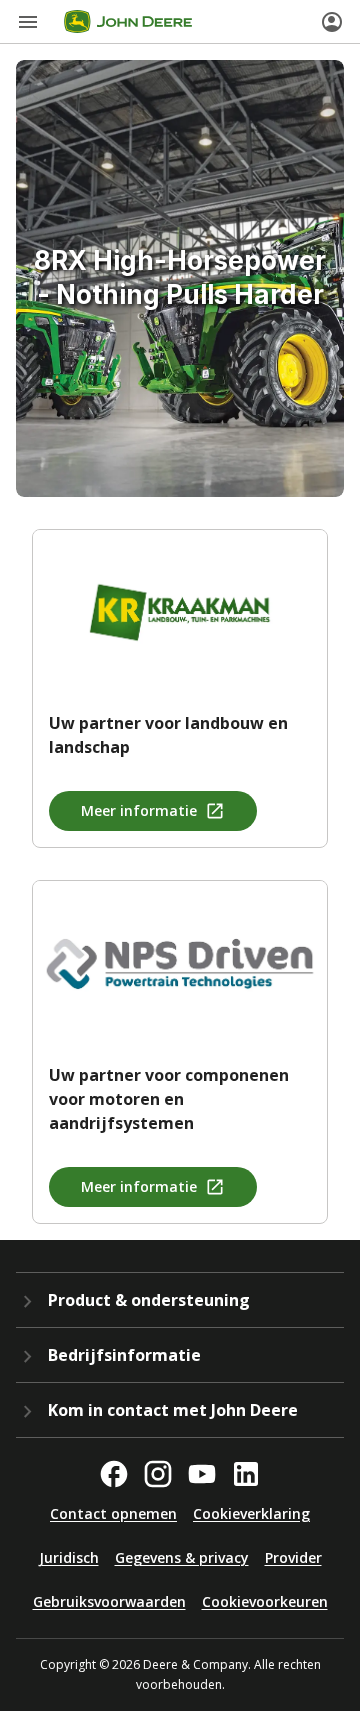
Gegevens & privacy (182, 1557)
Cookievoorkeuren (265, 1601)
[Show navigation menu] (28, 22)
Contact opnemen (113, 1513)
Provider (293, 1557)
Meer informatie (139, 810)
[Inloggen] (332, 22)
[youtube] (202, 1474)
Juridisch (69, 1557)
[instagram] (158, 1474)
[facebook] (114, 1474)
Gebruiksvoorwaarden (109, 1601)
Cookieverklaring (251, 1513)
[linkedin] (246, 1474)
